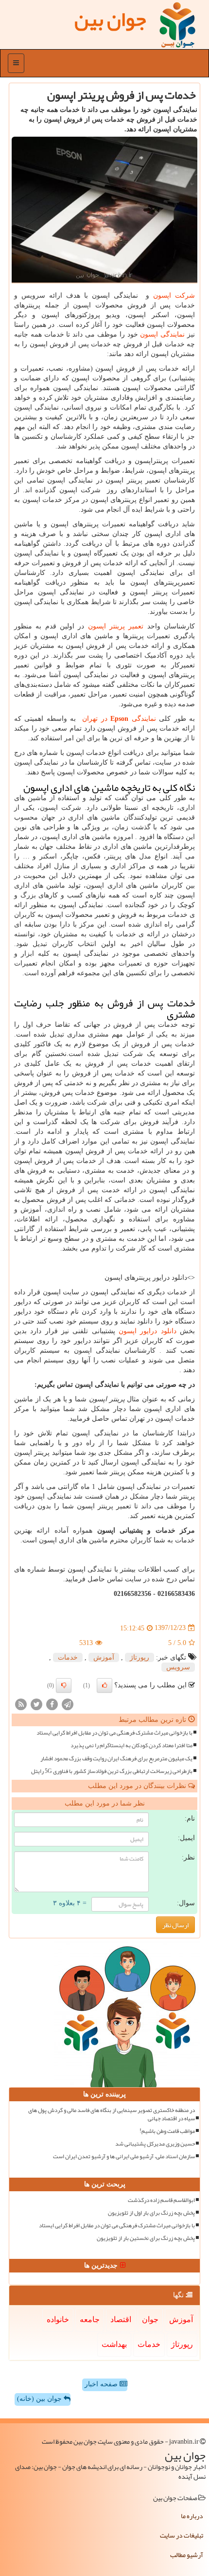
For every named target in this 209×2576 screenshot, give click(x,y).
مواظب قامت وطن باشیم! (167, 2131)
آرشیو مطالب (187, 2555)
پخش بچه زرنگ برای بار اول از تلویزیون (151, 2213)
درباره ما (192, 2516)
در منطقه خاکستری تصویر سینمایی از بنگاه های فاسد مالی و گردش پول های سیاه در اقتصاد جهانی (112, 2114)
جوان (150, 2319)
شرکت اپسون (174, 295)
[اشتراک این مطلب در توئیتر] (36, 1704)
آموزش (104, 1657)
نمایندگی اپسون (162, 334)
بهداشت (114, 2344)
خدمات (68, 1657)
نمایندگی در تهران (118, 719)
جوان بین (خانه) (40, 2399)
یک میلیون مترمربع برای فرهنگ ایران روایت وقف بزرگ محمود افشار (116, 1759)
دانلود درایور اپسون (148, 1331)
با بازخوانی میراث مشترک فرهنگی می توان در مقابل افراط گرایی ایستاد (114, 1733)
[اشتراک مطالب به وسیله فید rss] (21, 1704)
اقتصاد (121, 2319)
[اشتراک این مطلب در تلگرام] (68, 1704)
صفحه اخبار (102, 2384)
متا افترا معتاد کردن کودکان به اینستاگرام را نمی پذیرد (131, 1745)
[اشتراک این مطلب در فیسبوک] (52, 1704)
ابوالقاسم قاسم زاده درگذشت (161, 2200)
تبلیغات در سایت (182, 2535)
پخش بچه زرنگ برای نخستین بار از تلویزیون (146, 2238)
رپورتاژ (139, 1657)
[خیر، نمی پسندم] (64, 1685)
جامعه (90, 2319)
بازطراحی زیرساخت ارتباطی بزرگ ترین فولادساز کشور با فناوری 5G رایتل (112, 1771)
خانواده (58, 2319)
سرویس (178, 1667)
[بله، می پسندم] (104, 1685)
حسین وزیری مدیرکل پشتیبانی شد (155, 2144)
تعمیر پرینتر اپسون (116, 626)
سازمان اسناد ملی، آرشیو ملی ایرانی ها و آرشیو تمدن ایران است (124, 2156)
